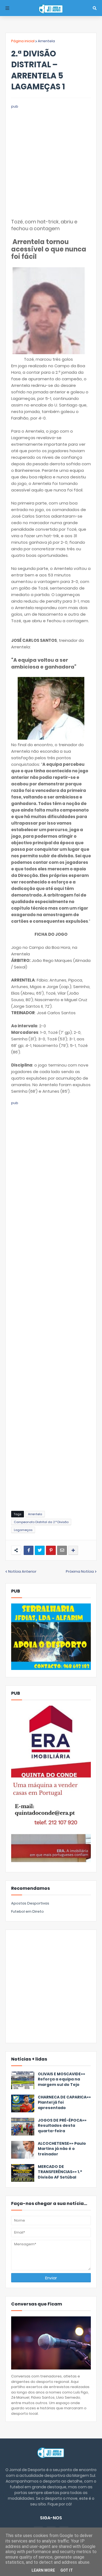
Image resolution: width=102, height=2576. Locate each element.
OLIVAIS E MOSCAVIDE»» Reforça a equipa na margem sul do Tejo (61, 2079)
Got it (67, 2570)
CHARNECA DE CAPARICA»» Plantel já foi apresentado (64, 2103)
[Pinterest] (51, 1550)
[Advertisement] (51, 161)
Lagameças (23, 1530)
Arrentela (46, 41)
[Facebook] (29, 1550)
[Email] (62, 1550)
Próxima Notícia (80, 1571)
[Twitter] (40, 1550)
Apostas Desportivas (30, 1903)
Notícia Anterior (22, 1571)
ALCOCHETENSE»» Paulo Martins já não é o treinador (62, 2149)
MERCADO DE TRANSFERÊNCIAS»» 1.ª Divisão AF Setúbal (60, 2172)
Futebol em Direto (27, 1911)
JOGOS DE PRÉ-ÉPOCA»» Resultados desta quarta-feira (62, 2126)
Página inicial (23, 41)
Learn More (43, 2570)
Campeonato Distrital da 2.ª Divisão (41, 1522)
